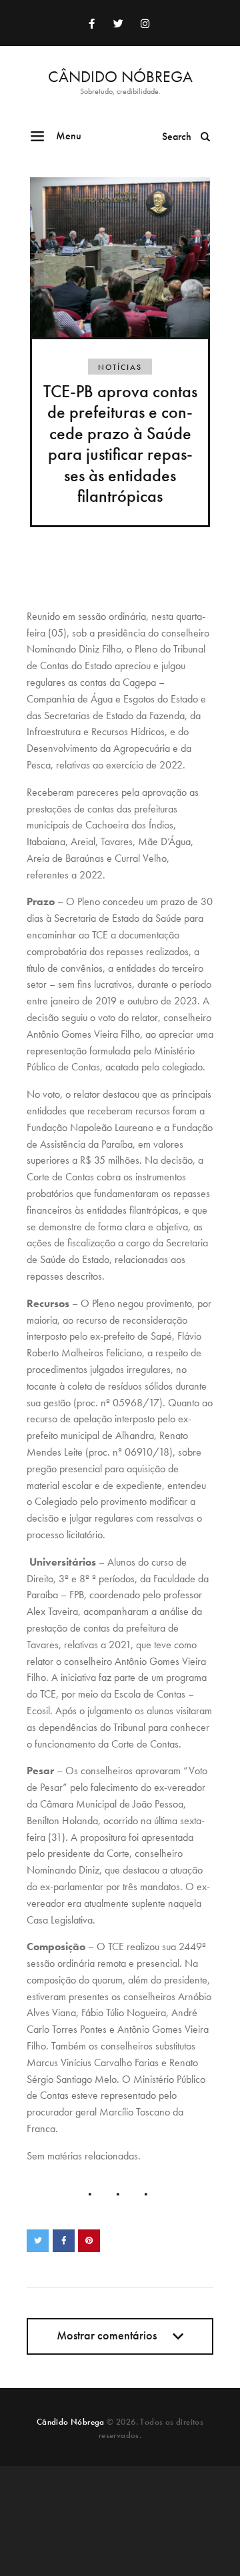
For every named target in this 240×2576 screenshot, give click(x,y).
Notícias (120, 367)
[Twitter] (118, 23)
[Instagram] (145, 23)
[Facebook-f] (91, 23)
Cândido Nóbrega (71, 2422)
